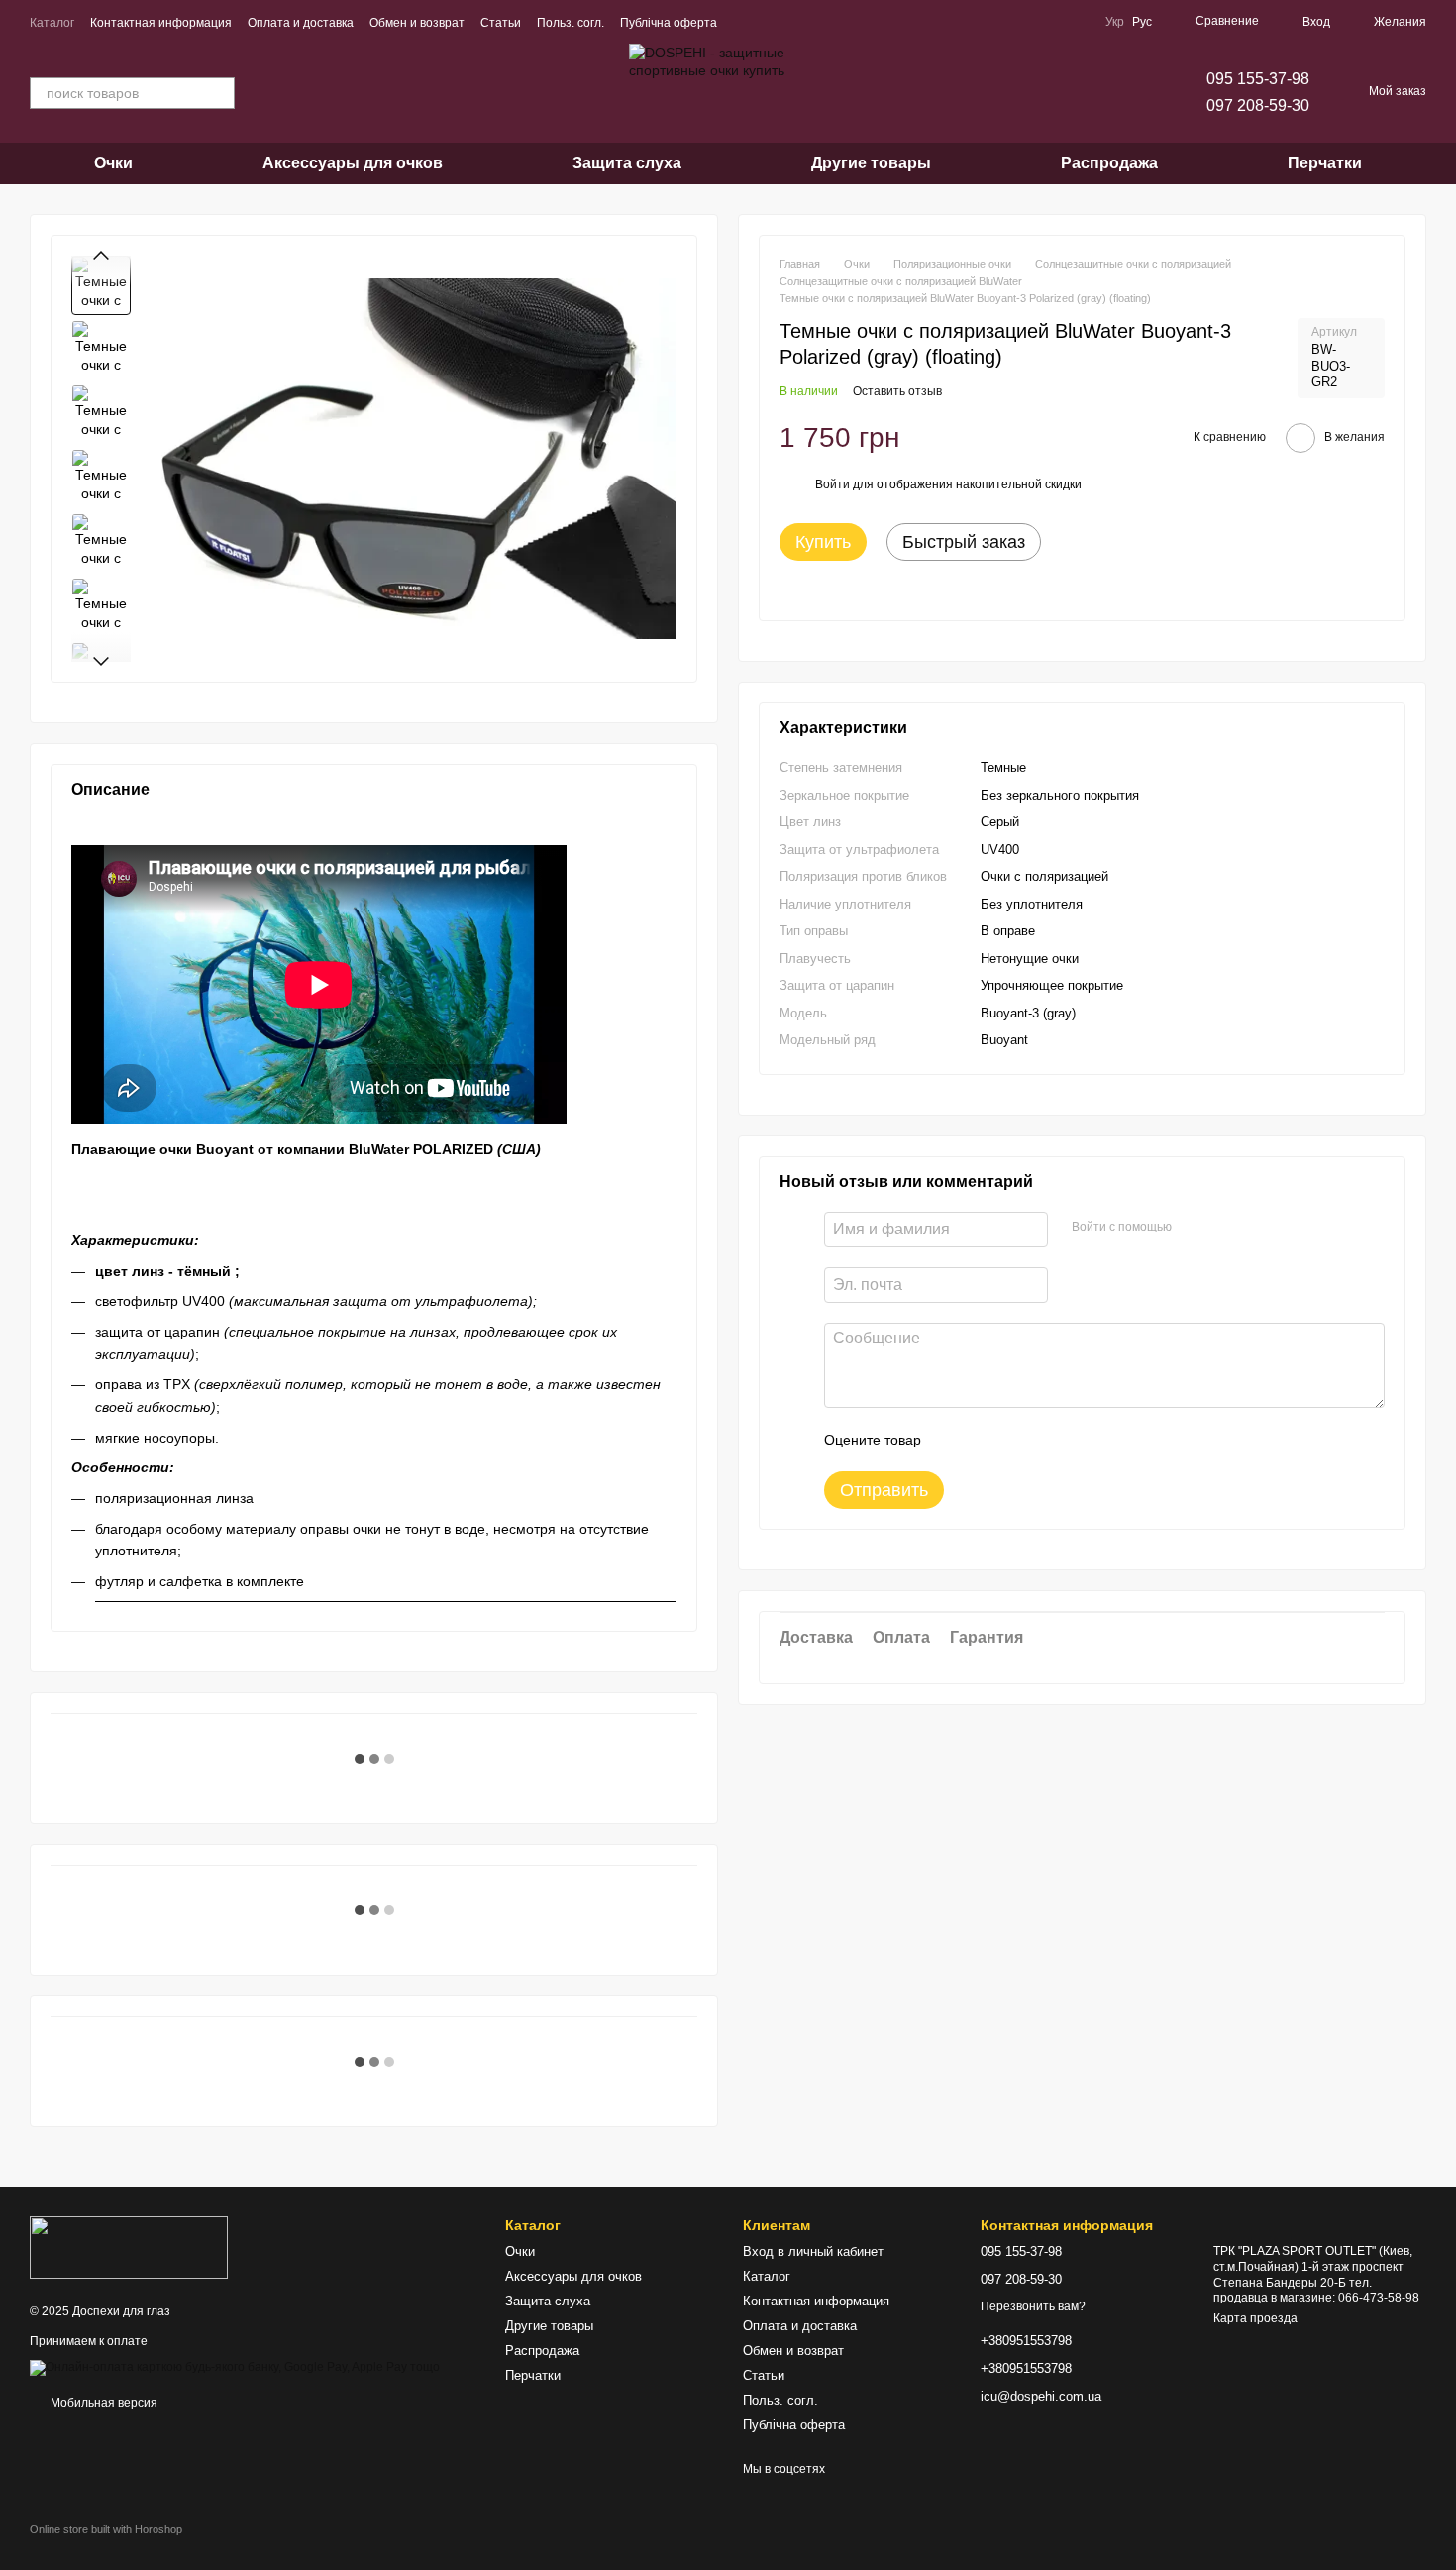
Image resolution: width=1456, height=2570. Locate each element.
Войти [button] (832, 484)
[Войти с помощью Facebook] (1194, 1228)
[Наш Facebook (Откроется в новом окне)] (745, 22)
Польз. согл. (571, 23)
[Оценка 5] (1081, 1441)
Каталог (52, 23)
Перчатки (1325, 163)
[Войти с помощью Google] (1225, 1228)
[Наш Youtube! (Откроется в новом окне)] (769, 22)
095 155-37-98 (1258, 79)
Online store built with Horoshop (106, 2529)
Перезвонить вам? (1033, 2306)
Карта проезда (1255, 2318)
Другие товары (871, 163)
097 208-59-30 (1258, 106)
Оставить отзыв (897, 391)
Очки (113, 163)
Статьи (501, 23)
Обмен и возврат (417, 23)
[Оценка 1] (954, 1441)
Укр (1115, 22)
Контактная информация (161, 23)
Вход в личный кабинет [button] (813, 2251)
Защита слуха (627, 163)
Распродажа (1109, 163)
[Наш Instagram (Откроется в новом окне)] (816, 22)
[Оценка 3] (1017, 1441)
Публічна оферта (669, 23)
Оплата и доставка (301, 23)
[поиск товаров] (219, 93)
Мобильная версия (103, 2403)
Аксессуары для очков (353, 163)
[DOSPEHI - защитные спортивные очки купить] (129, 2247)
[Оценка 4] (1049, 1441)
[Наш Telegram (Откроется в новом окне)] (792, 22)
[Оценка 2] (986, 1441)
